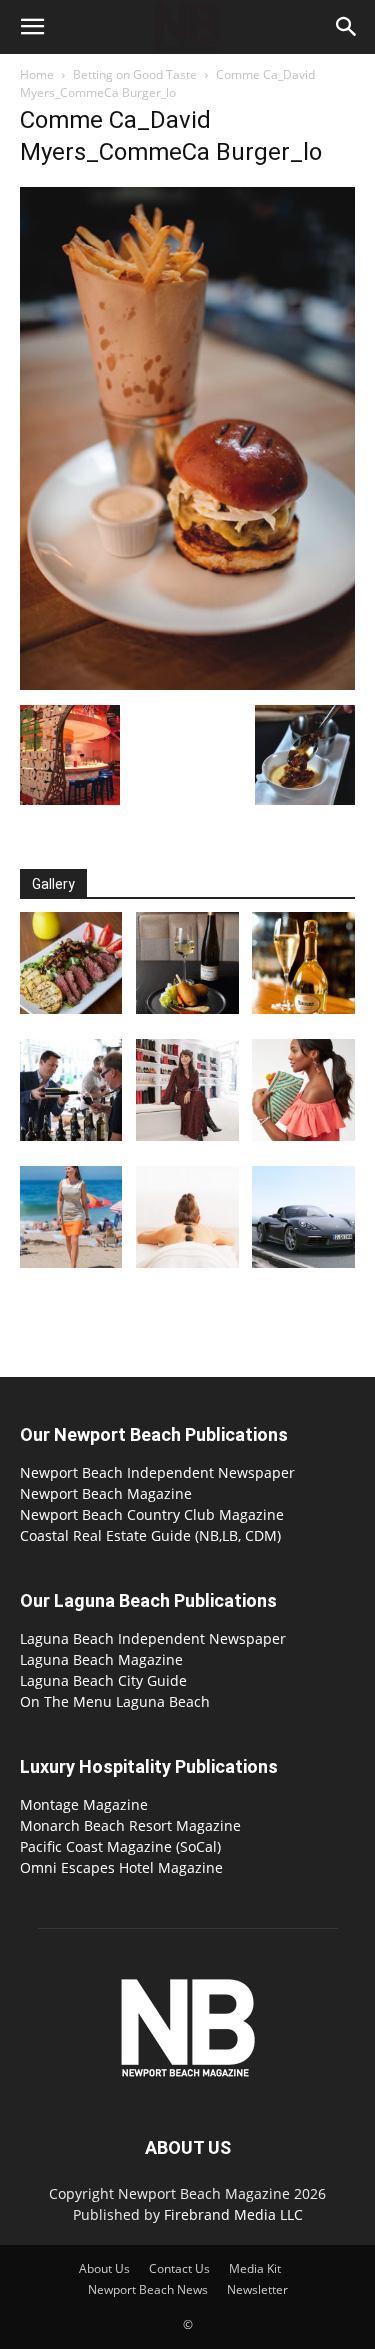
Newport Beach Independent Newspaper (157, 1472)
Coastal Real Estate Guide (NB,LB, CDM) (150, 1535)
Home (37, 74)
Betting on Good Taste (135, 74)
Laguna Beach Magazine (101, 1659)
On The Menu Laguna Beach (115, 1701)
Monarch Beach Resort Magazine (130, 1825)
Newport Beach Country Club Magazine (152, 1514)
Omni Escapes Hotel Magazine (121, 1867)
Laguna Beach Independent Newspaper (153, 1638)
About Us (104, 2268)
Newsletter (257, 2289)
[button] (32, 27)
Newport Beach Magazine (106, 1493)
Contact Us (179, 2268)
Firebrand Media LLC (233, 2214)
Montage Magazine (84, 1804)
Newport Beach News (148, 2289)
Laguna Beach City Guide (103, 1680)
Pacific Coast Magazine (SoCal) (120, 1846)
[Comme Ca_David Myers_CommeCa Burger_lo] (187, 684)
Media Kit (255, 2268)
